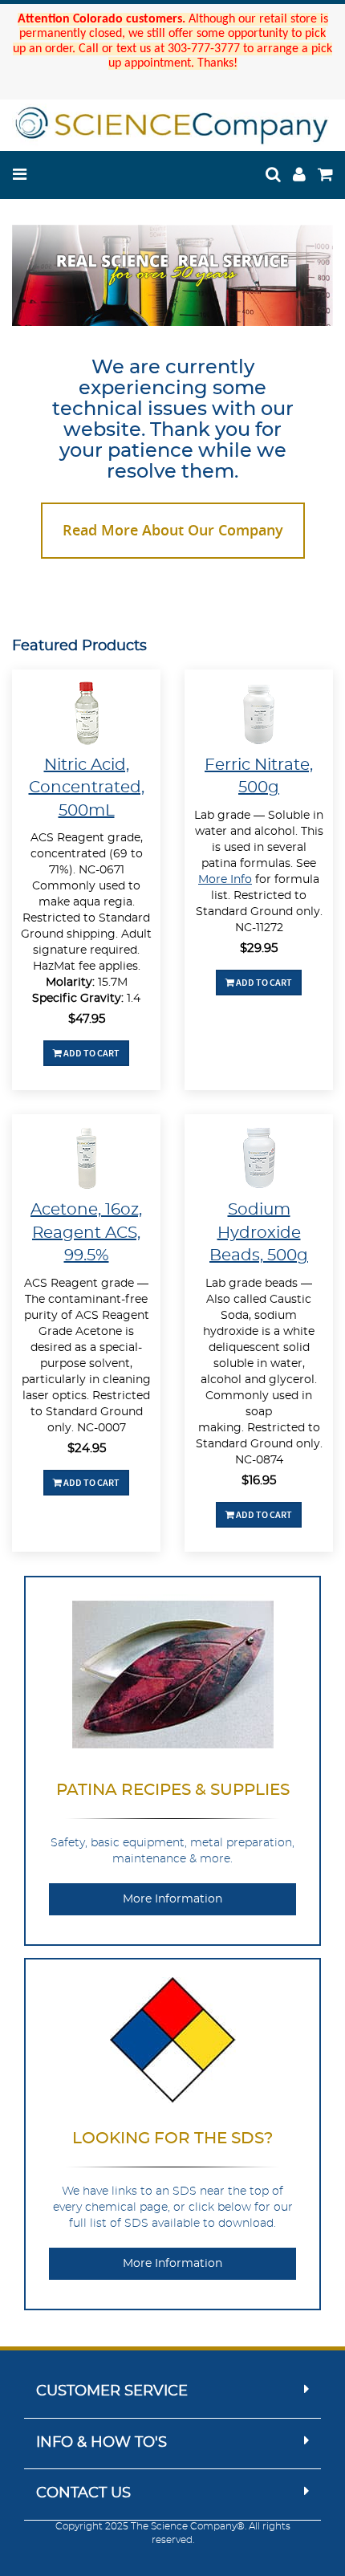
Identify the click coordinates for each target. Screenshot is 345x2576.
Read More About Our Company (173, 530)
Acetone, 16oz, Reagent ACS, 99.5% (86, 1233)
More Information (172, 1899)
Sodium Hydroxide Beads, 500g (259, 1233)
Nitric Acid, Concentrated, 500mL (87, 788)
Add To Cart (91, 1053)
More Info (225, 880)
